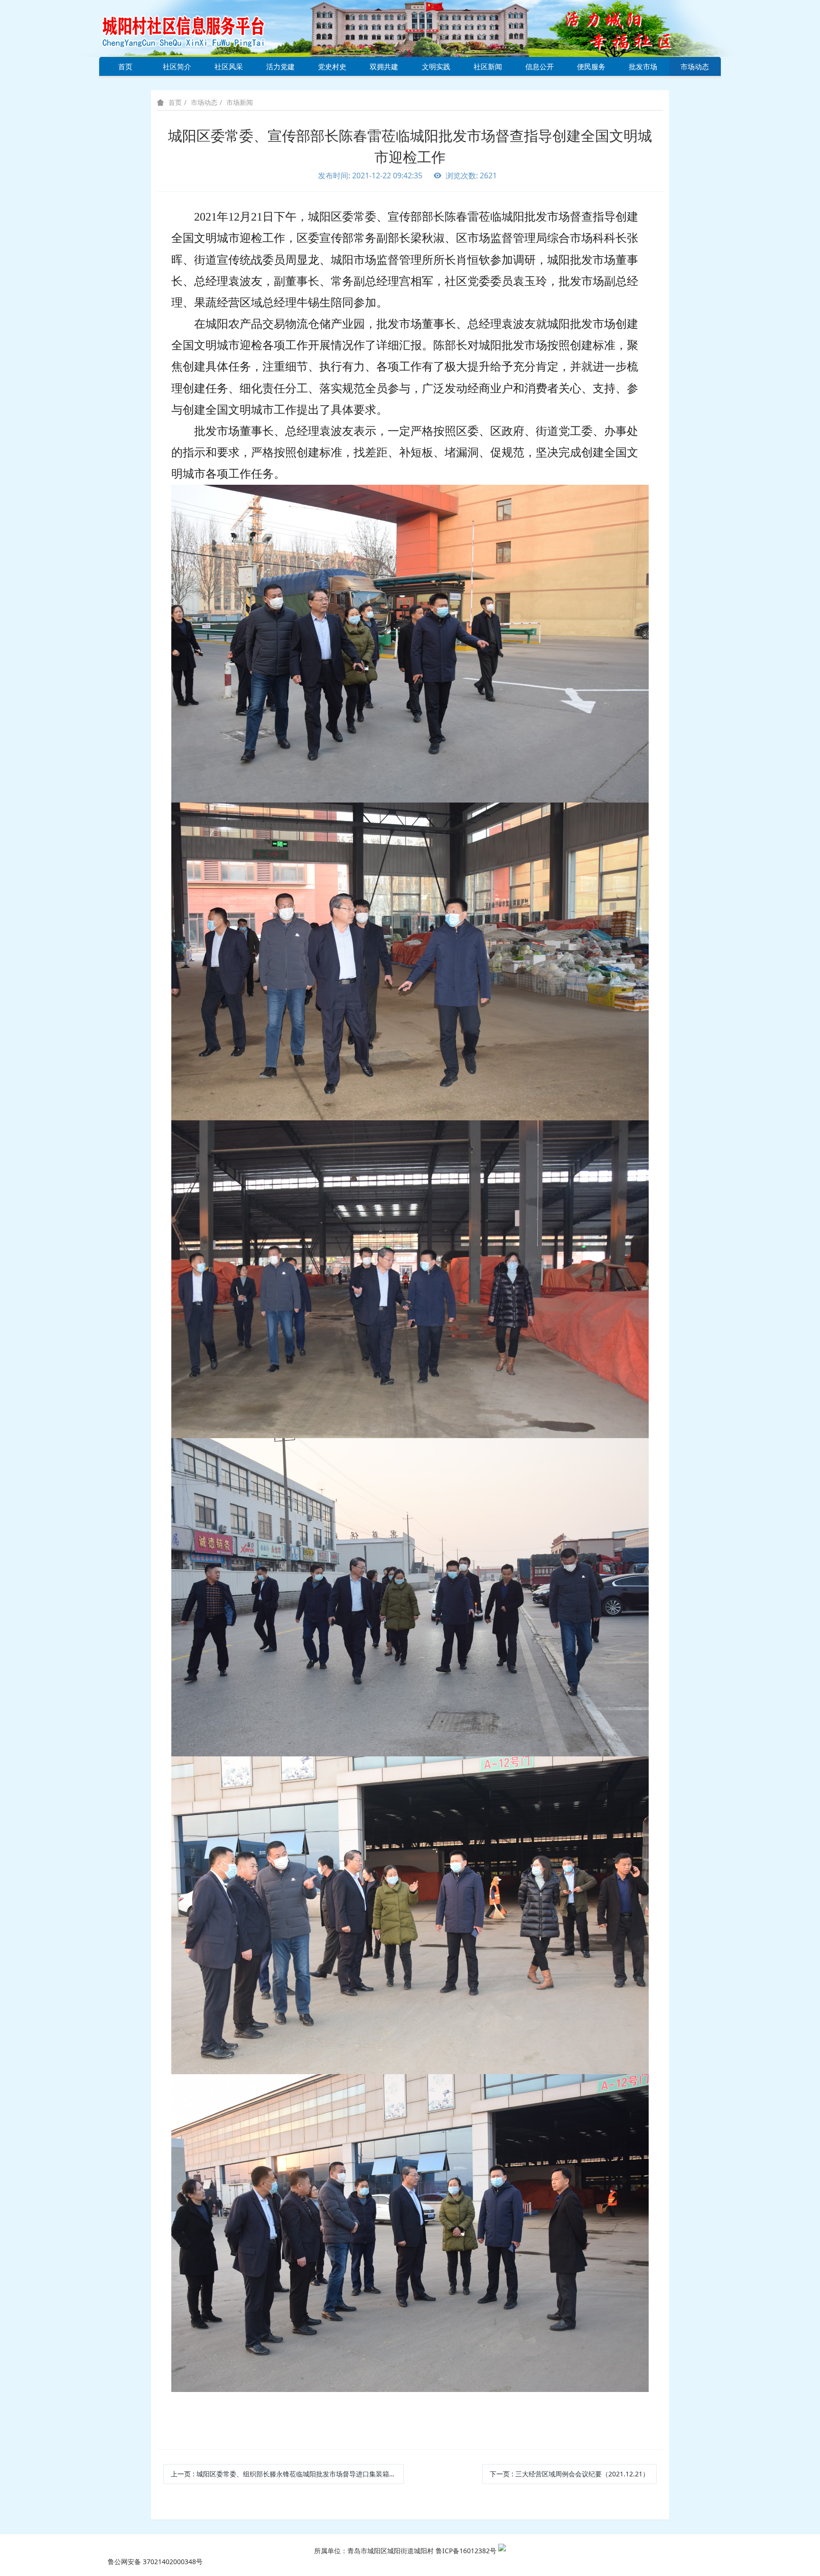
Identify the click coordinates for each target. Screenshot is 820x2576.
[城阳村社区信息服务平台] (194, 28)
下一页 (569, 2474)
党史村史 (332, 66)
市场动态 (695, 66)
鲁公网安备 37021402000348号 (155, 2562)
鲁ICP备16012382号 (466, 2551)
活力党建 (280, 66)
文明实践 (436, 66)
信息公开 (540, 66)
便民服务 (591, 66)
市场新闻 (240, 102)
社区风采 (229, 66)
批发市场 (643, 66)
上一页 (287, 2474)
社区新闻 (488, 66)
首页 (125, 66)
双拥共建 (384, 66)
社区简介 (177, 66)
